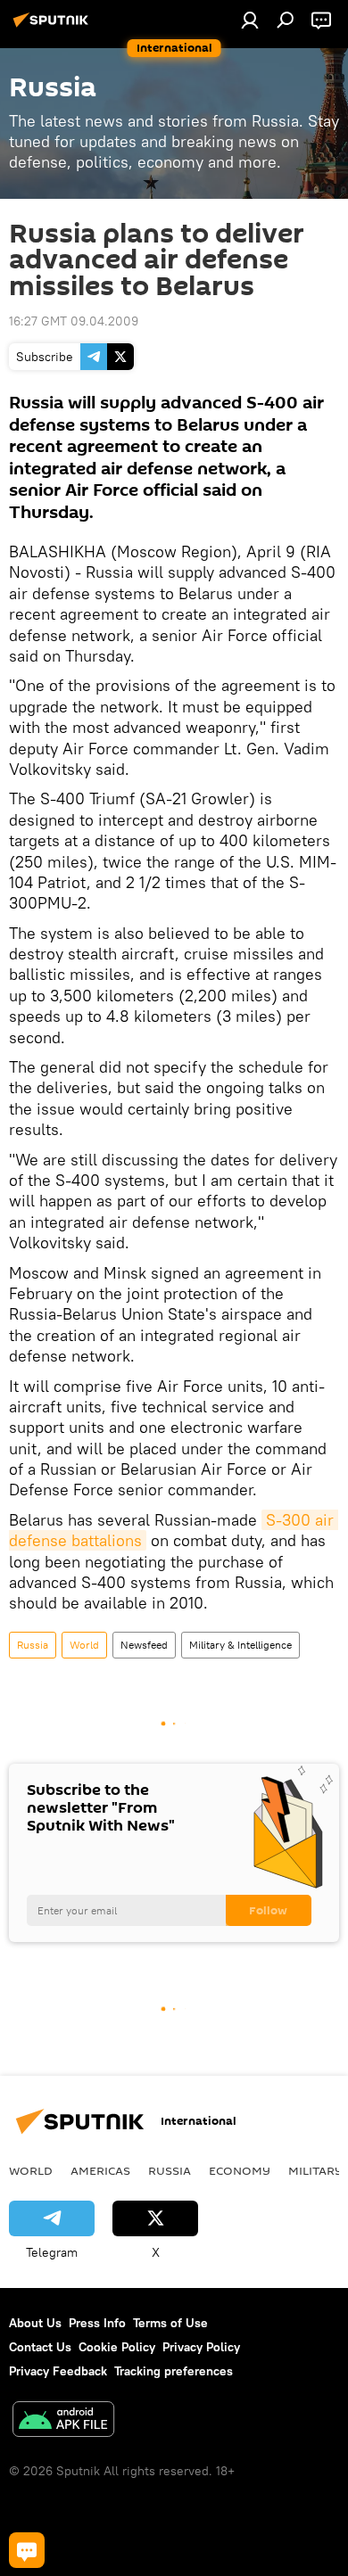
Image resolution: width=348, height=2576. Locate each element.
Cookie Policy (117, 2347)
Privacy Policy (201, 2347)
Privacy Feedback (58, 2371)
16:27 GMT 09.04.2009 (74, 321)
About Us (35, 2323)
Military (315, 2170)
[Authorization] (250, 20)
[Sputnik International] (54, 27)
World (84, 1645)
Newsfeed (144, 1645)
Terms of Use (170, 2323)
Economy (240, 2170)
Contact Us (40, 2347)
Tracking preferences (174, 2371)
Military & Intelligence (240, 1645)
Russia (33, 1645)
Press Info (97, 2323)
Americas (100, 2170)
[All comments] (27, 2550)
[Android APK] (63, 2421)
